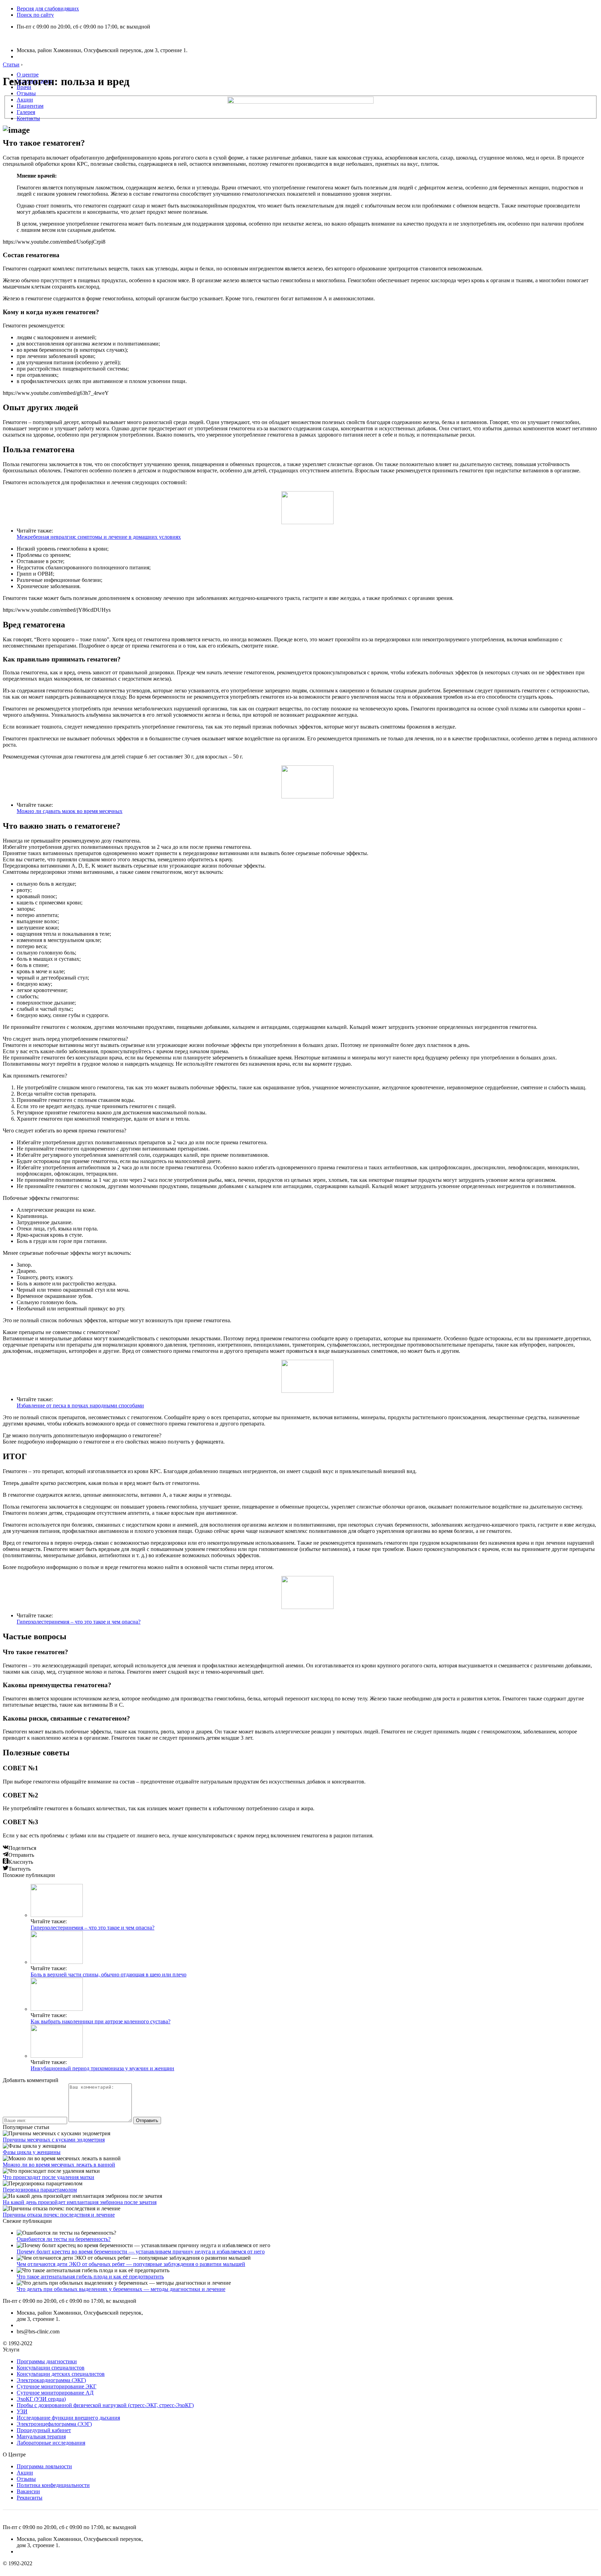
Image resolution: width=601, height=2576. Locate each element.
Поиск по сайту (35, 15)
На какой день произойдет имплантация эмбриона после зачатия (80, 2202)
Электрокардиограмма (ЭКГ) (51, 2380)
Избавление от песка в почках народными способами (80, 1405)
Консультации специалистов (51, 2368)
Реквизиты (30, 2498)
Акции (25, 100)
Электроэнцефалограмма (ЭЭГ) (54, 2424)
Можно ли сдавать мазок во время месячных (70, 811)
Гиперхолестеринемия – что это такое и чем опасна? (79, 1622)
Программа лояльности (44, 2466)
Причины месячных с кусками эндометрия (54, 2140)
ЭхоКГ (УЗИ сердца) (41, 2399)
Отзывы (26, 93)
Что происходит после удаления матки (49, 2177)
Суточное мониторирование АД (55, 2393)
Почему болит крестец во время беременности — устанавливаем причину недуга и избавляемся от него (141, 2252)
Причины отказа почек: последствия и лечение (59, 2215)
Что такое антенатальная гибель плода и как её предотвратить (90, 2277)
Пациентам (30, 106)
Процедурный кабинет (44, 2430)
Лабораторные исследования (51, 2443)
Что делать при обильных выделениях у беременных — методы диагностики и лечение (121, 2289)
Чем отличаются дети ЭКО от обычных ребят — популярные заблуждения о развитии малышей (131, 2264)
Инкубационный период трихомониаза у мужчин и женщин (102, 2068)
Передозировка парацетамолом (40, 2190)
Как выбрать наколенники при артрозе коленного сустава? (101, 2021)
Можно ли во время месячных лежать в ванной (59, 2165)
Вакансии (28, 2491)
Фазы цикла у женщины (32, 2152)
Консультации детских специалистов (61, 2374)
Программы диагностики (47, 2361)
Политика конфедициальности (53, 2485)
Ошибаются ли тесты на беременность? (64, 2239)
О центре (28, 75)
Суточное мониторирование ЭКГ (57, 2386)
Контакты (28, 118)
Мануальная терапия (41, 2436)
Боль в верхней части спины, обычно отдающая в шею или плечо (109, 1974)
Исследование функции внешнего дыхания (68, 2418)
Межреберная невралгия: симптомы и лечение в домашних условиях (99, 537)
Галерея (26, 112)
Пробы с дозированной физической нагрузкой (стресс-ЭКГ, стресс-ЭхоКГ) (105, 2405)
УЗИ (22, 2411)
